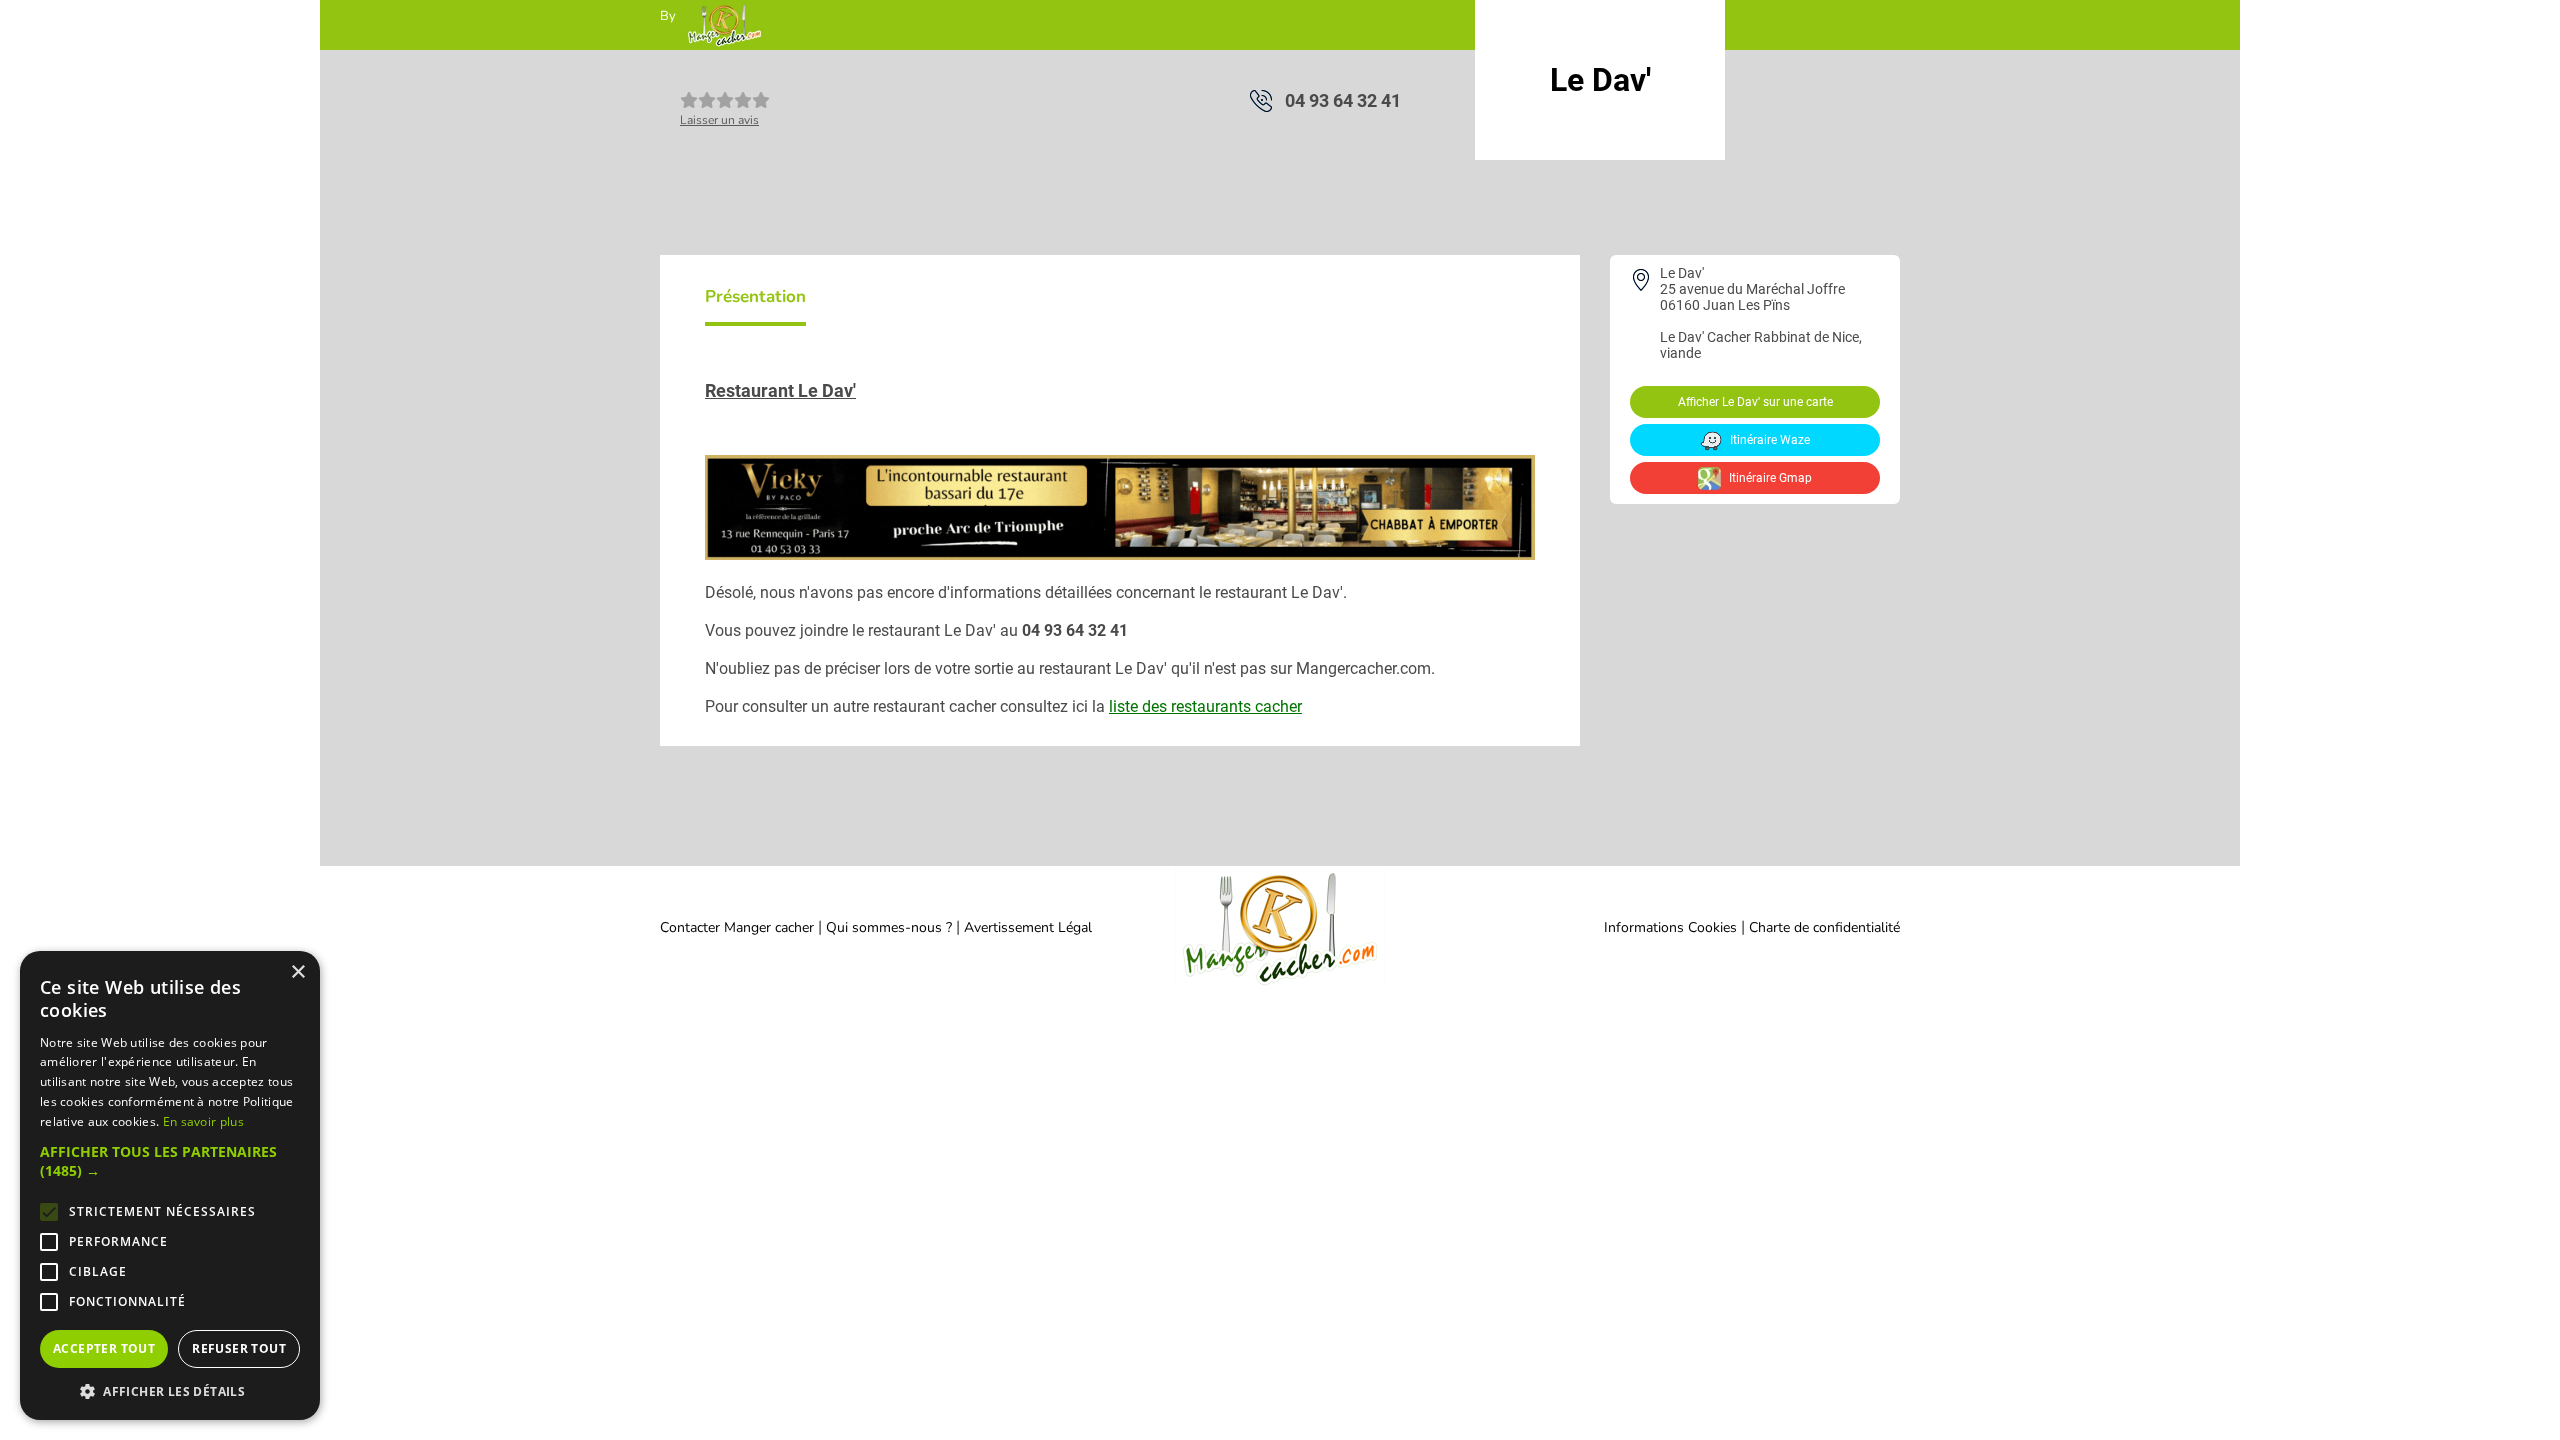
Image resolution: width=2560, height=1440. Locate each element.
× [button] (297, 972)
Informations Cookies (1670, 927)
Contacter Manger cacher (737, 927)
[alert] (170, 1185)
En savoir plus (203, 1121)
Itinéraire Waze (1768, 440)
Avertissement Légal (1028, 927)
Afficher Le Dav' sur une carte (1755, 402)
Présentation (755, 296)
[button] (170, 1161)
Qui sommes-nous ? (891, 927)
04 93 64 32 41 (1343, 100)
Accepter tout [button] (104, 1348)
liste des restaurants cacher (1205, 706)
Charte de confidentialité (1824, 927)
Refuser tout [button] (239, 1348)
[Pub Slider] (1120, 554)
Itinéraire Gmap (1769, 478)
